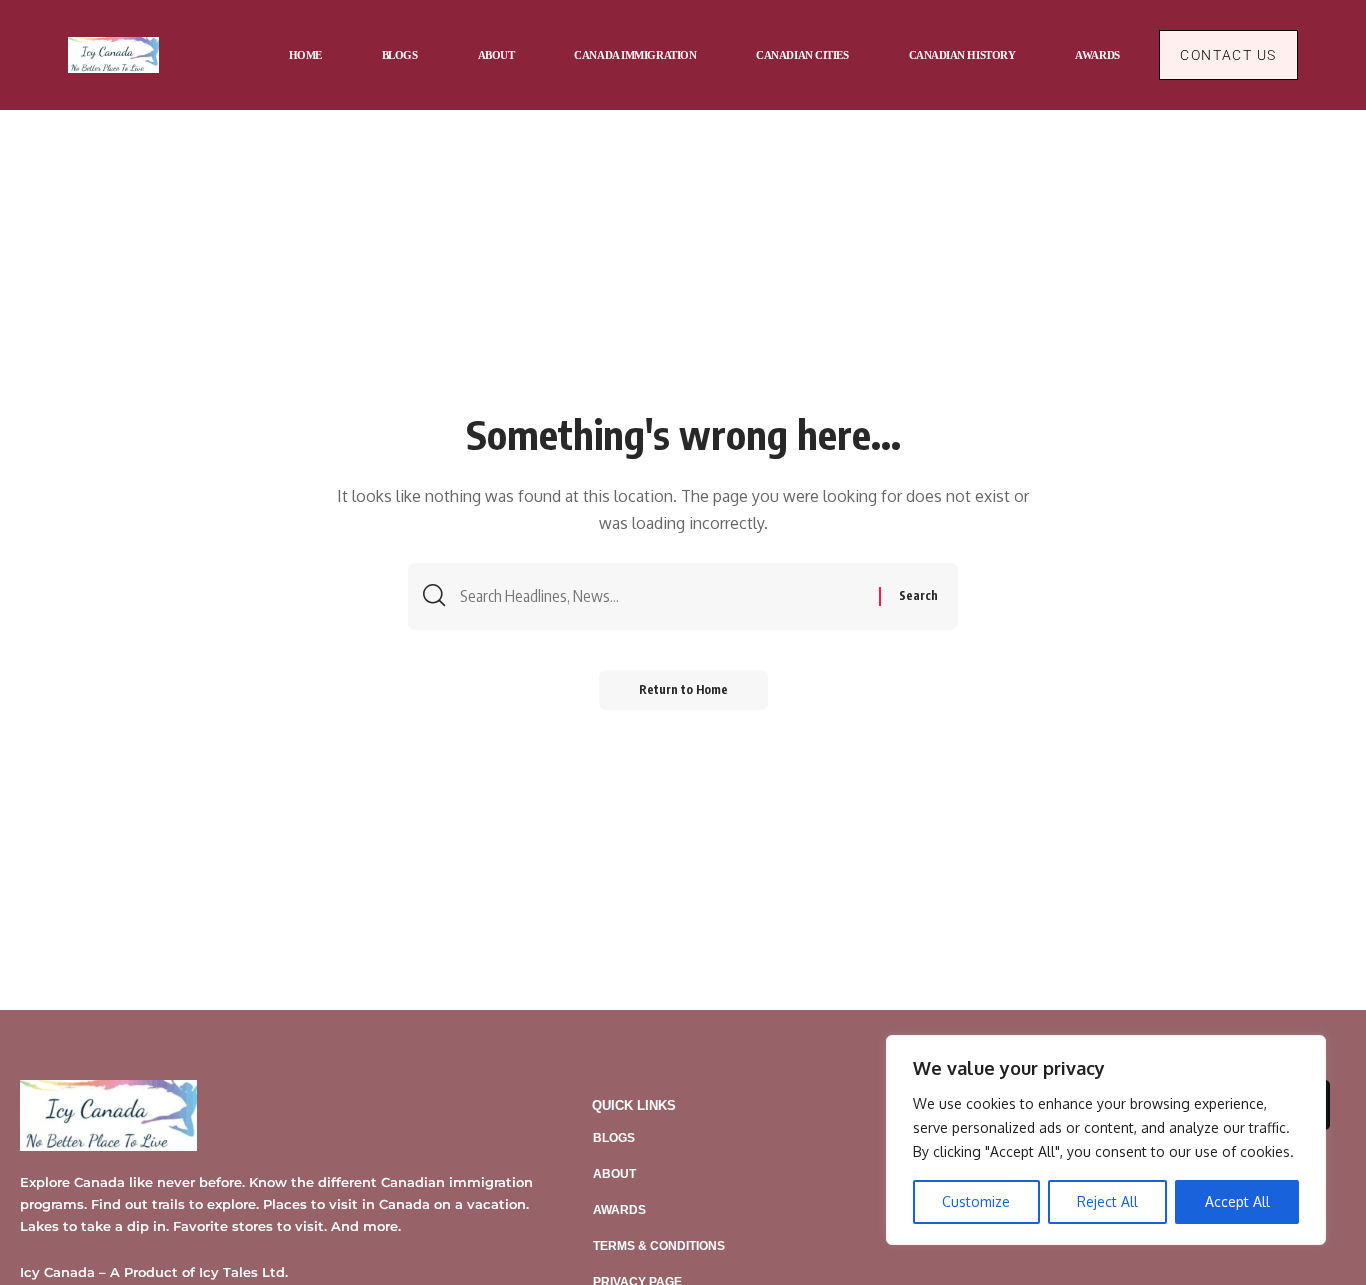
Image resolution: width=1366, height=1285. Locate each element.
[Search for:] (662, 596)
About (614, 1174)
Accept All (1237, 1201)
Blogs (614, 1138)
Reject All (1107, 1201)
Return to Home (683, 689)
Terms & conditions (659, 1246)
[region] (1106, 1140)
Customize (976, 1201)
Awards (619, 1210)
